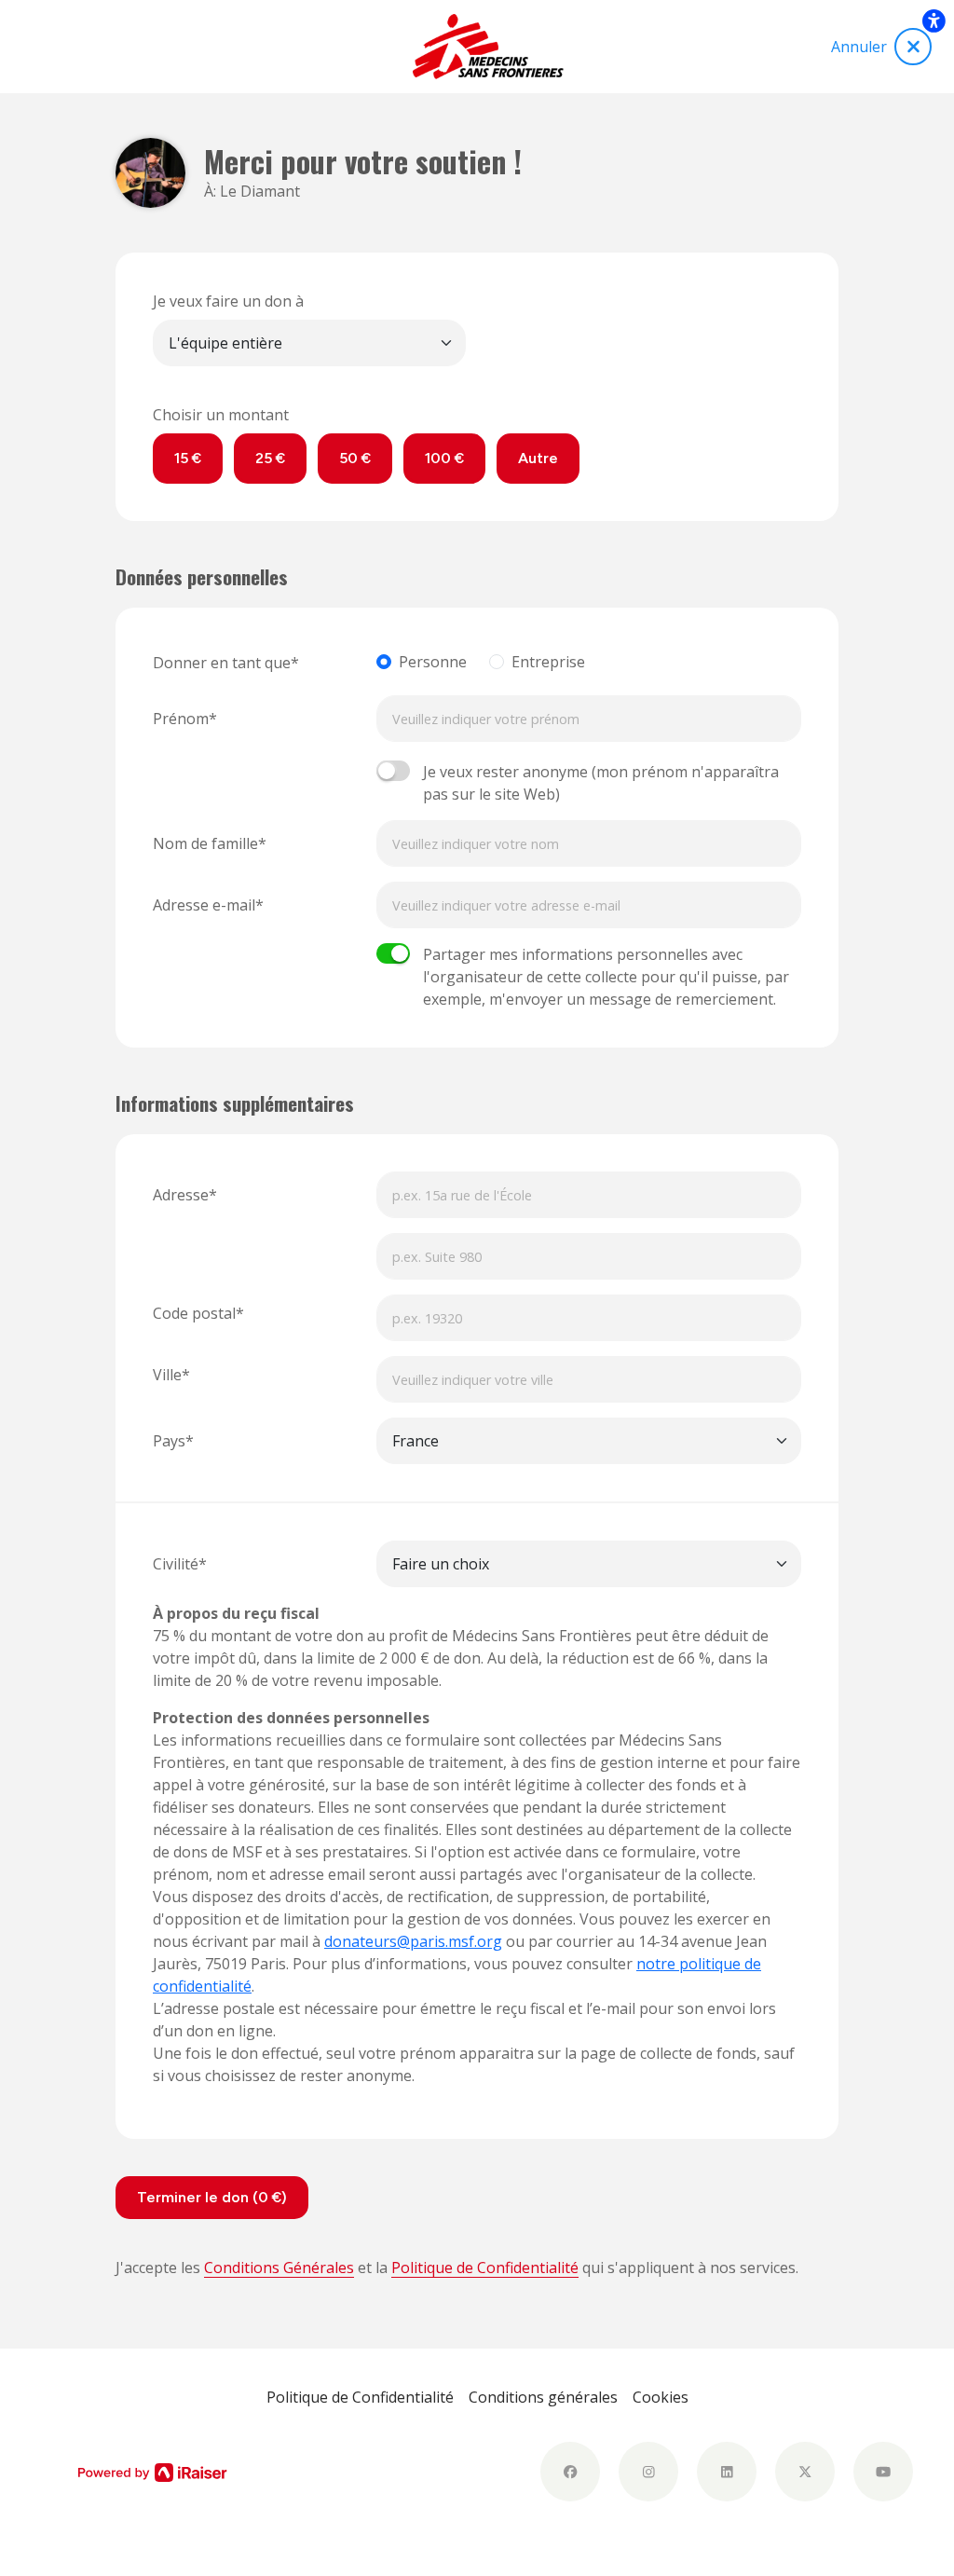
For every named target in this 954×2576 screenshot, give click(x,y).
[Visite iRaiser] (153, 2471)
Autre (538, 458)
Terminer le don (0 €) (212, 2197)
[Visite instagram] (648, 2472)
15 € (188, 458)
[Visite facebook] (570, 2472)
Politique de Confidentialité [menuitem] (360, 2397)
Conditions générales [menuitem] (543, 2397)
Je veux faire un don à (228, 301)
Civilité (176, 1564)
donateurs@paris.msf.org (413, 1941)
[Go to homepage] (488, 47)
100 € (444, 458)
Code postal (194, 1313)
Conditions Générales (279, 2268)
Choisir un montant (221, 415)
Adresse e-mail (204, 905)
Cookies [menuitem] (661, 2397)
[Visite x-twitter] (805, 2472)
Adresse (181, 1195)
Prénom (181, 719)
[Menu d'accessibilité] (934, 21)
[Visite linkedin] (727, 2472)
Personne (433, 662)
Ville (167, 1375)
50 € (355, 458)
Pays (169, 1441)
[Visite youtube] (883, 2472)
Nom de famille (205, 843)
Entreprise (548, 662)
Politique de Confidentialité (485, 2268)
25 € (270, 458)
